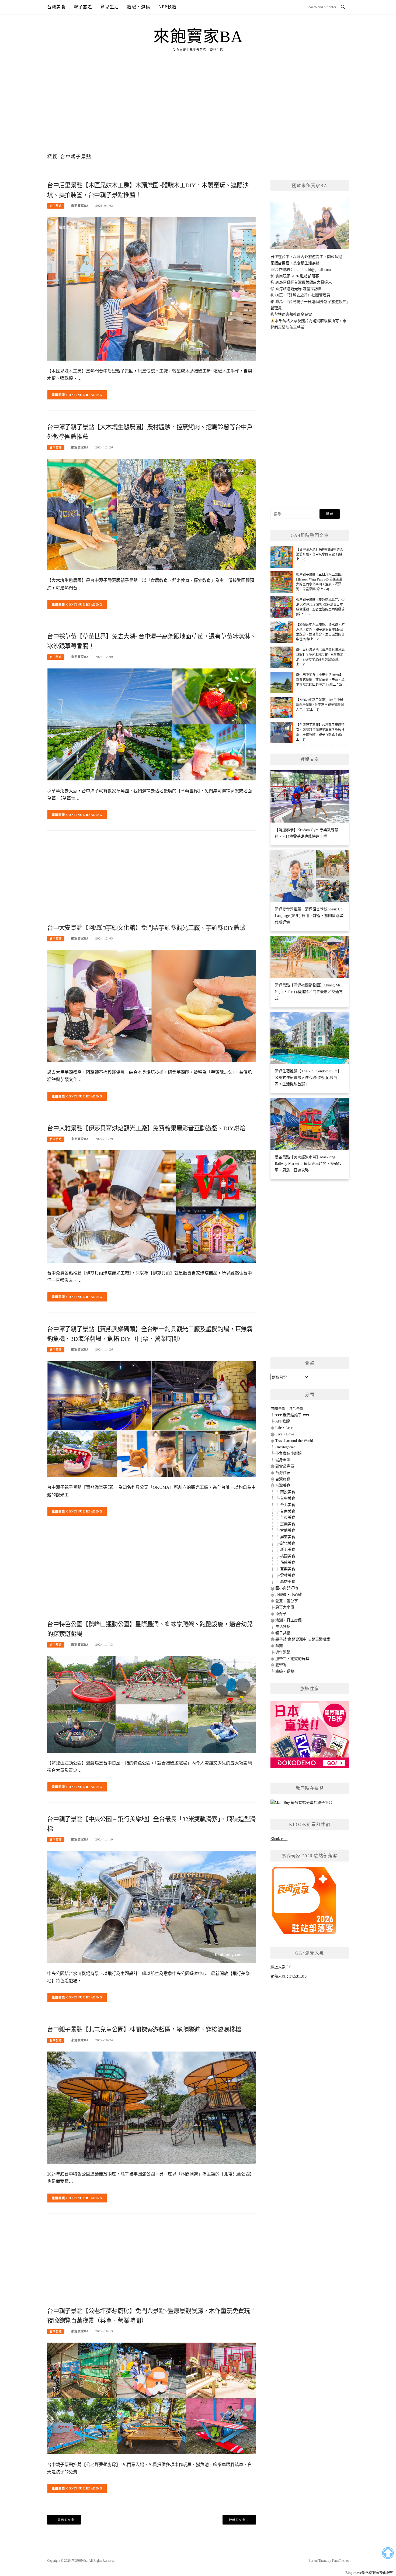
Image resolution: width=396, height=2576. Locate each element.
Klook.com (279, 1839)
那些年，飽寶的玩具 (292, 1659)
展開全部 (278, 1409)
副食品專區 (285, 1466)
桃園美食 (288, 1556)
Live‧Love (285, 1434)
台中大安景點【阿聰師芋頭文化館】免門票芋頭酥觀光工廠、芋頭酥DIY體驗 (146, 928)
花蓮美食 (288, 1562)
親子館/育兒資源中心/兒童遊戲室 (303, 1639)
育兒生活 (110, 7)
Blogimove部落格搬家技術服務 (369, 2573)
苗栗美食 (288, 1569)
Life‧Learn (285, 1428)
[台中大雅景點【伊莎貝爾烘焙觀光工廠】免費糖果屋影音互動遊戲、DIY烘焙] (152, 1206)
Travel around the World (294, 1441)
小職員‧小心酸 (289, 1595)
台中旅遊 (56, 206)
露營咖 (281, 1665)
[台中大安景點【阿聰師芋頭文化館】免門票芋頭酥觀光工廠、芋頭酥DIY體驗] (152, 1005)
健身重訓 (283, 1460)
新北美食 (288, 1550)
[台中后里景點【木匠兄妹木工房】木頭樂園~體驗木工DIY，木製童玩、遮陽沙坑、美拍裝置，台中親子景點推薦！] (152, 289)
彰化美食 (288, 1543)
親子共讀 (283, 1633)
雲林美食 (288, 1575)
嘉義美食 (288, 1524)
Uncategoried (285, 1447)
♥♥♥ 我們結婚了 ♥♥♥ (292, 1415)
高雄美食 (288, 1582)
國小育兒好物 (287, 1588)
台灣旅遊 (283, 1479)
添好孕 (281, 1614)
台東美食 (288, 1517)
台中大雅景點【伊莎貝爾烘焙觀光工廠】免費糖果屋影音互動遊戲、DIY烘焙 (146, 1128)
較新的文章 (237, 2520)
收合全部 (296, 1409)
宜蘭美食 (288, 1530)
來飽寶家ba (198, 37)
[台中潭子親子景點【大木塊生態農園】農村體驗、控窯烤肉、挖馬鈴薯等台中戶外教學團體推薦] (152, 514)
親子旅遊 (83, 7)
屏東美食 (288, 1537)
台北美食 (288, 1505)
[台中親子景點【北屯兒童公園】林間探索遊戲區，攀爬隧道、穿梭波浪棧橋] (152, 2107)
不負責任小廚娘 (289, 1453)
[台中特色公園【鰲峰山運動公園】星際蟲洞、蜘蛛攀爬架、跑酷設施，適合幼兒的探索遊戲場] (152, 1704)
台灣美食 (56, 7)
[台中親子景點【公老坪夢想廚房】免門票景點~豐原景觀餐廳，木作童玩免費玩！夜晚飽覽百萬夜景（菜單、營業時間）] (152, 2398)
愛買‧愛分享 (287, 1601)
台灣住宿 (283, 1473)
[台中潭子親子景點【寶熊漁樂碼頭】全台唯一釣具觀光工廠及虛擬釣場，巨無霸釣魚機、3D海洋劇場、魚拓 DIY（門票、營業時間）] (152, 1419)
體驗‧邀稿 (138, 7)
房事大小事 (285, 1607)
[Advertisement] (198, 106)
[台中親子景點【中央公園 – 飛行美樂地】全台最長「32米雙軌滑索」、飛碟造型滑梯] (152, 1907)
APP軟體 (167, 7)
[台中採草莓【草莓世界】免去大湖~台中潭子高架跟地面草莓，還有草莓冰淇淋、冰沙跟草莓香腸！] (152, 724)
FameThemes (340, 2561)
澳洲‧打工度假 (289, 1620)
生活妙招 (283, 1627)
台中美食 (288, 1498)
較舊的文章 (66, 2520)
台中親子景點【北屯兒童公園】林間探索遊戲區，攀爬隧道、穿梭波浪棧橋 (144, 2030)
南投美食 (288, 1492)
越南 (279, 1646)
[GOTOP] (388, 2553)
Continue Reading (84, 395)
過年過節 (283, 1652)
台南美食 (288, 1511)
